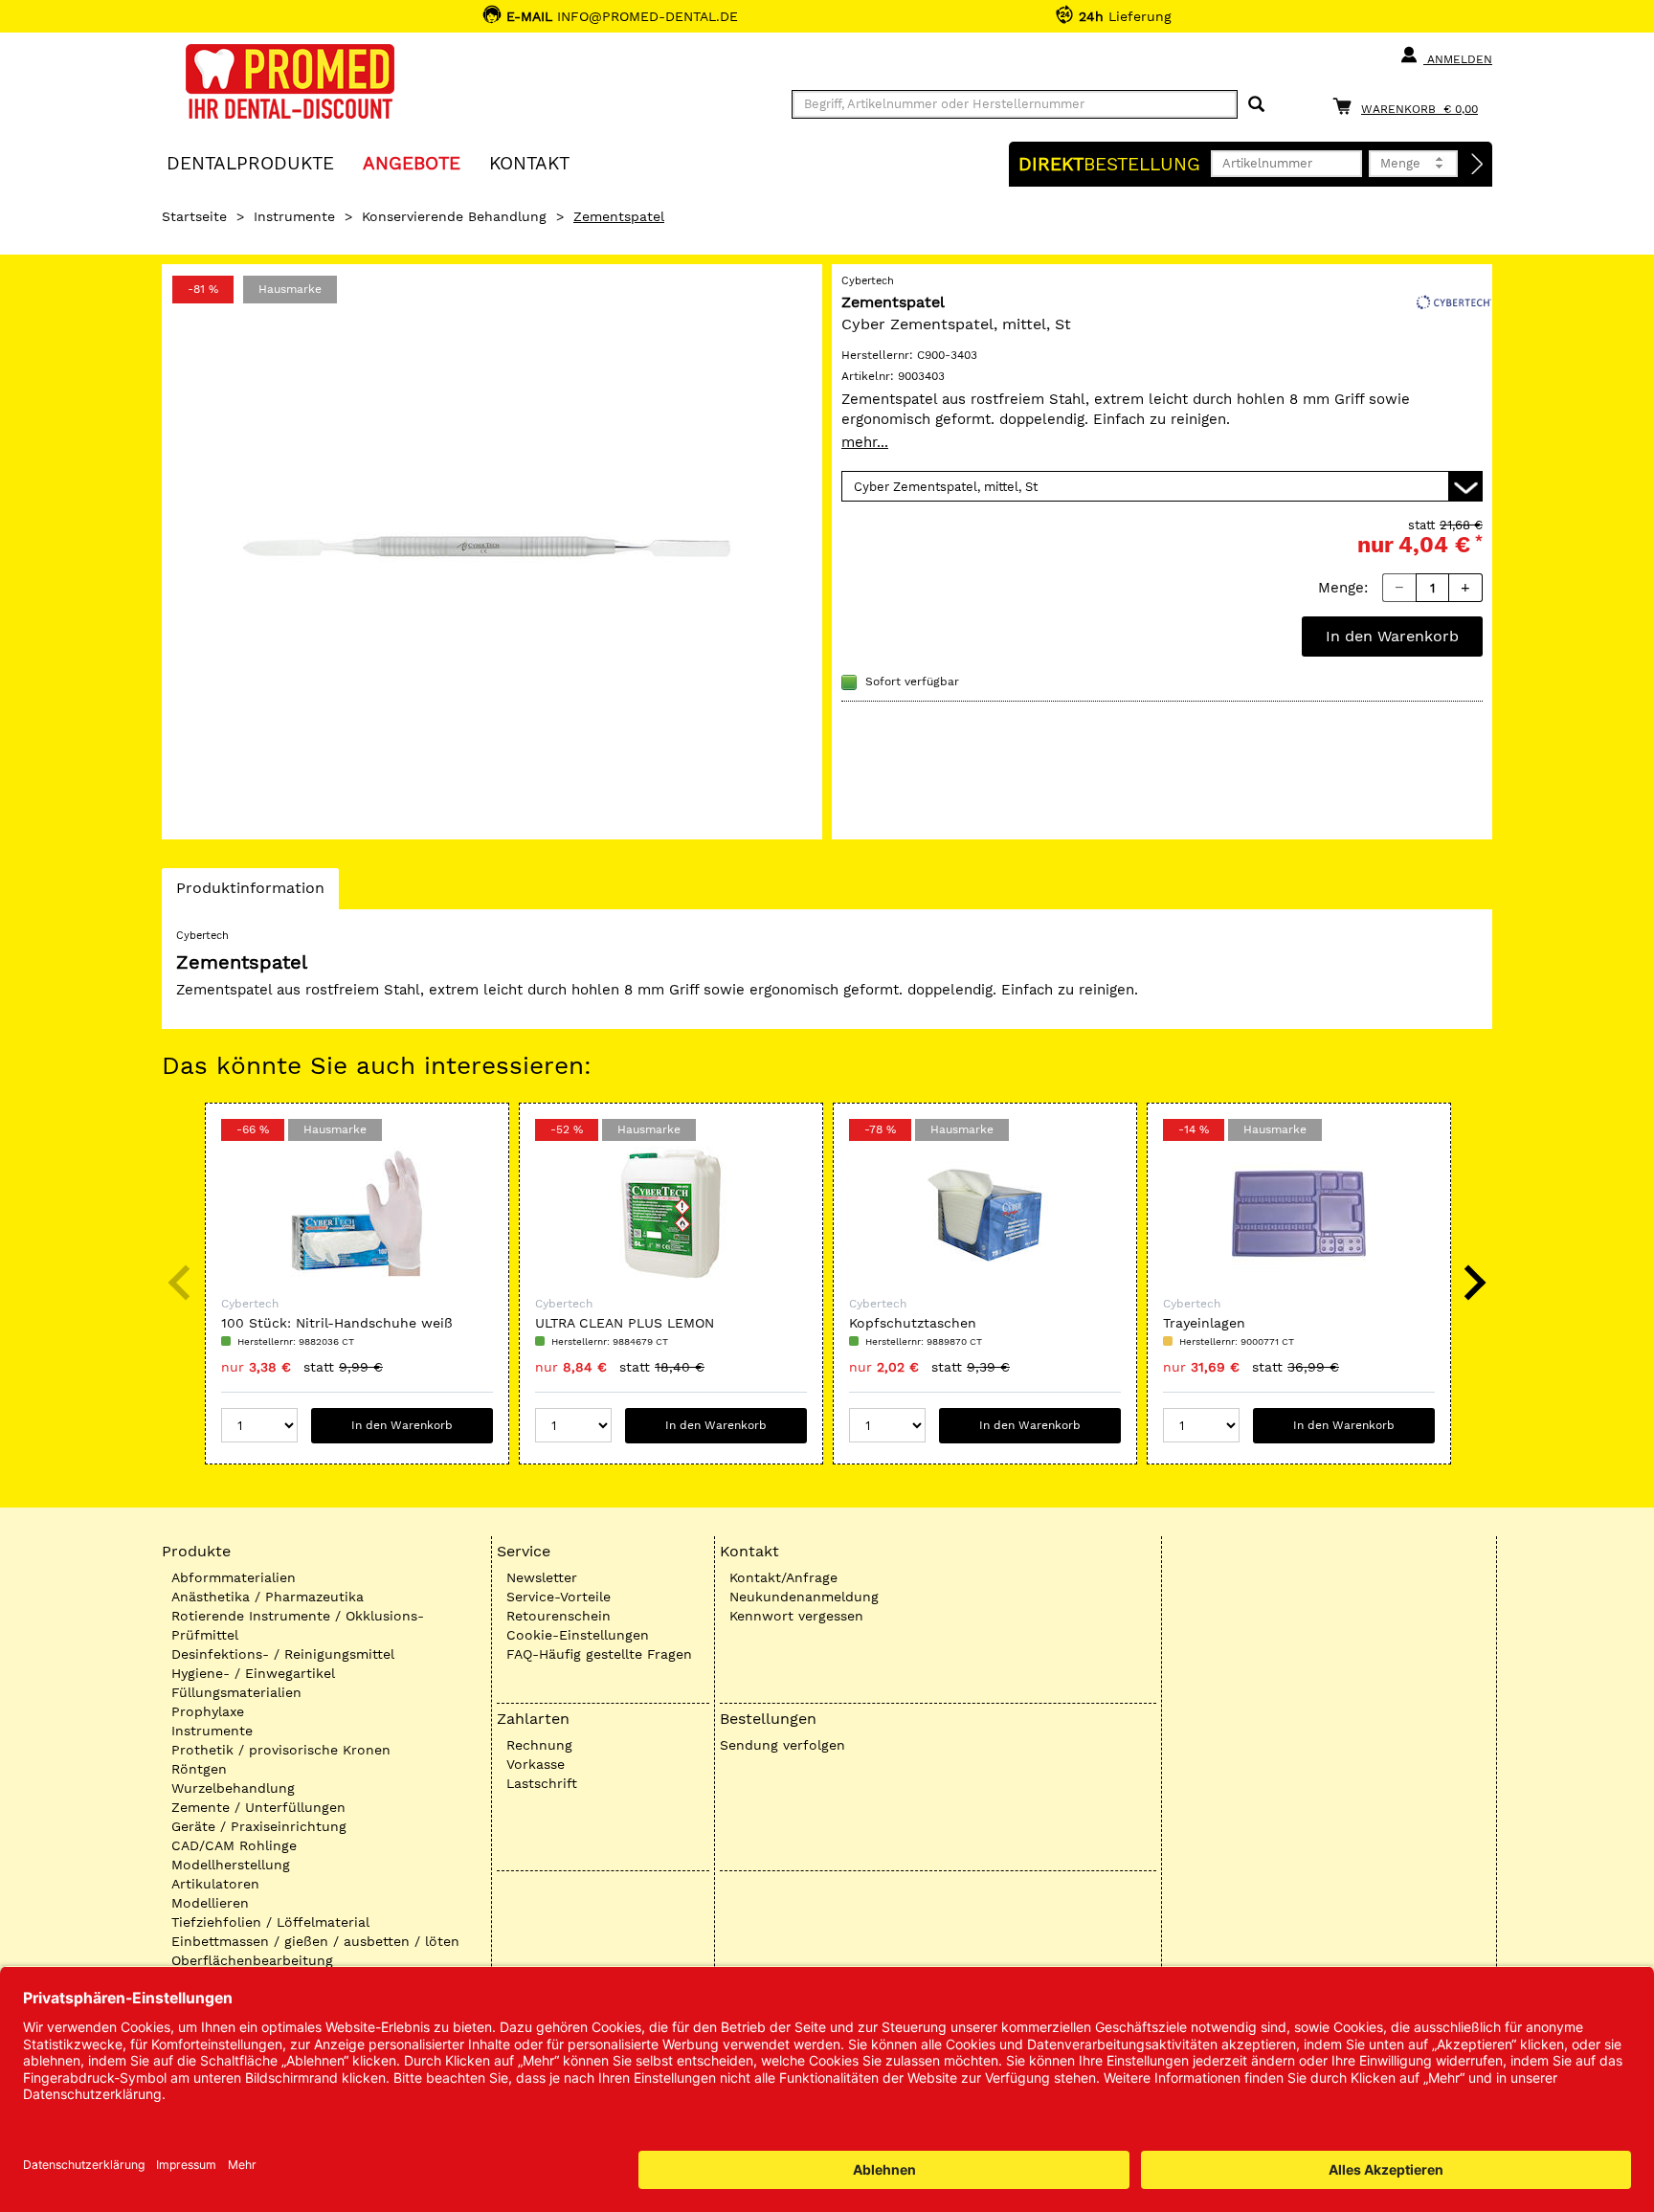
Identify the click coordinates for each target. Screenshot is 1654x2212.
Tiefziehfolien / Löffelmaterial (270, 1922)
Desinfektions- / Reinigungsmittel (283, 1654)
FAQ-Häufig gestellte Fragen (599, 1654)
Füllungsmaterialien (236, 1692)
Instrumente (294, 216)
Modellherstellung (231, 1865)
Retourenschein (559, 1616)
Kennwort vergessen (796, 1616)
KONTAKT (529, 162)
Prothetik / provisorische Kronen (281, 1750)
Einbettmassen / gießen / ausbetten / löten (315, 1941)
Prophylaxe (208, 1711)
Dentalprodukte (250, 162)
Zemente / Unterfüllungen (258, 1807)
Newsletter (542, 1577)
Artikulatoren (215, 1884)
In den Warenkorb (1392, 636)
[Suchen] (1256, 105)
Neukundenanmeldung (804, 1597)
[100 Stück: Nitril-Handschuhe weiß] (357, 1214)
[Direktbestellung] (1478, 165)
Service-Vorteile (559, 1597)
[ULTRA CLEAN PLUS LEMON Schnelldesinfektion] (671, 1214)
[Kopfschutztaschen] (985, 1214)
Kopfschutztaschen (913, 1323)
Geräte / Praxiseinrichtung (259, 1826)
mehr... (865, 442)
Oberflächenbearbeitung (252, 1960)
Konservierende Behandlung (454, 216)
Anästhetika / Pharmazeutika (268, 1597)
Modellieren (210, 1903)
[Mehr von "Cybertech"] (1454, 301)
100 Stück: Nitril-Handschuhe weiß (337, 1323)
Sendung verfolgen (782, 1745)
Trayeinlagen (1204, 1323)
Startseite (194, 216)
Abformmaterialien (234, 1577)
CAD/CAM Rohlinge (234, 1845)
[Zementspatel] (492, 552)
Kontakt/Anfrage (783, 1577)
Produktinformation (250, 894)
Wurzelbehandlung (233, 1788)
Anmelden (1458, 59)
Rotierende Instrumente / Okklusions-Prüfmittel (298, 1625)
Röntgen (199, 1769)
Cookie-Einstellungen (578, 1635)
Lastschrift (542, 1783)
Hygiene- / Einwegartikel (253, 1673)
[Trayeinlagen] (1299, 1214)
